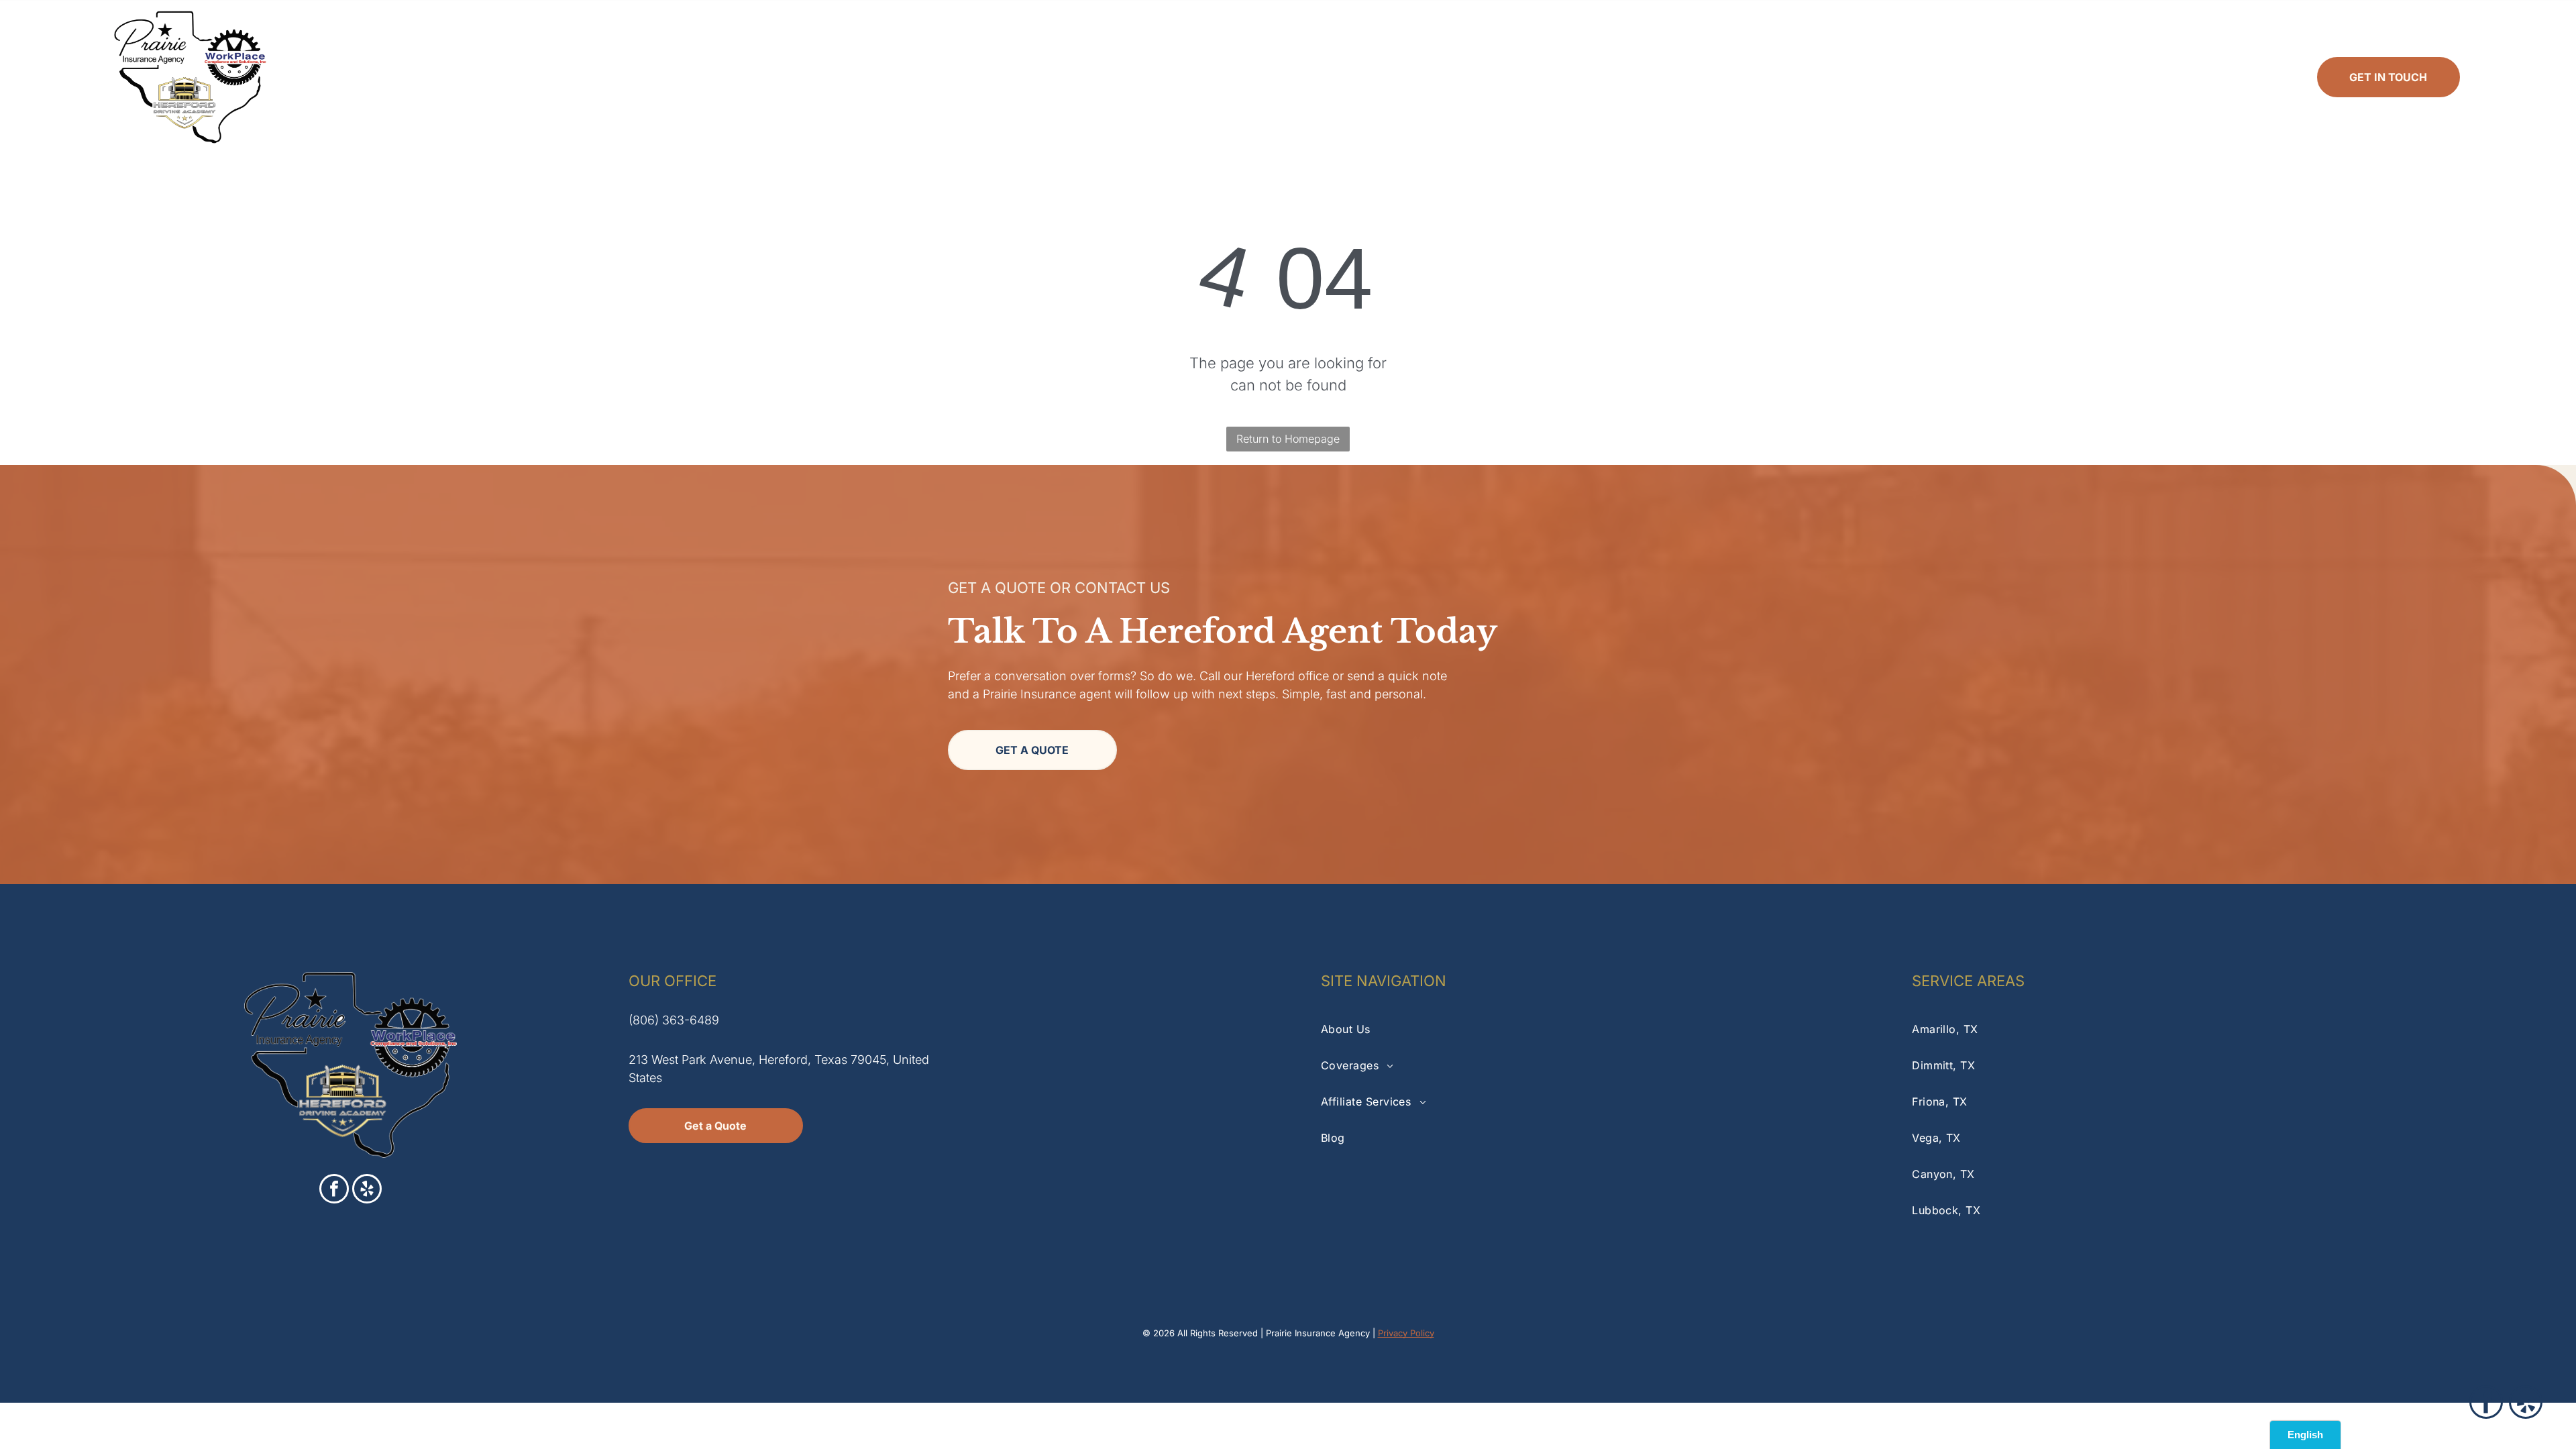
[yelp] (367, 1190)
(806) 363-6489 (674, 1020)
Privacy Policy (1406, 1333)
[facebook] (334, 1190)
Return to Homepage (1288, 439)
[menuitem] (790, 77)
